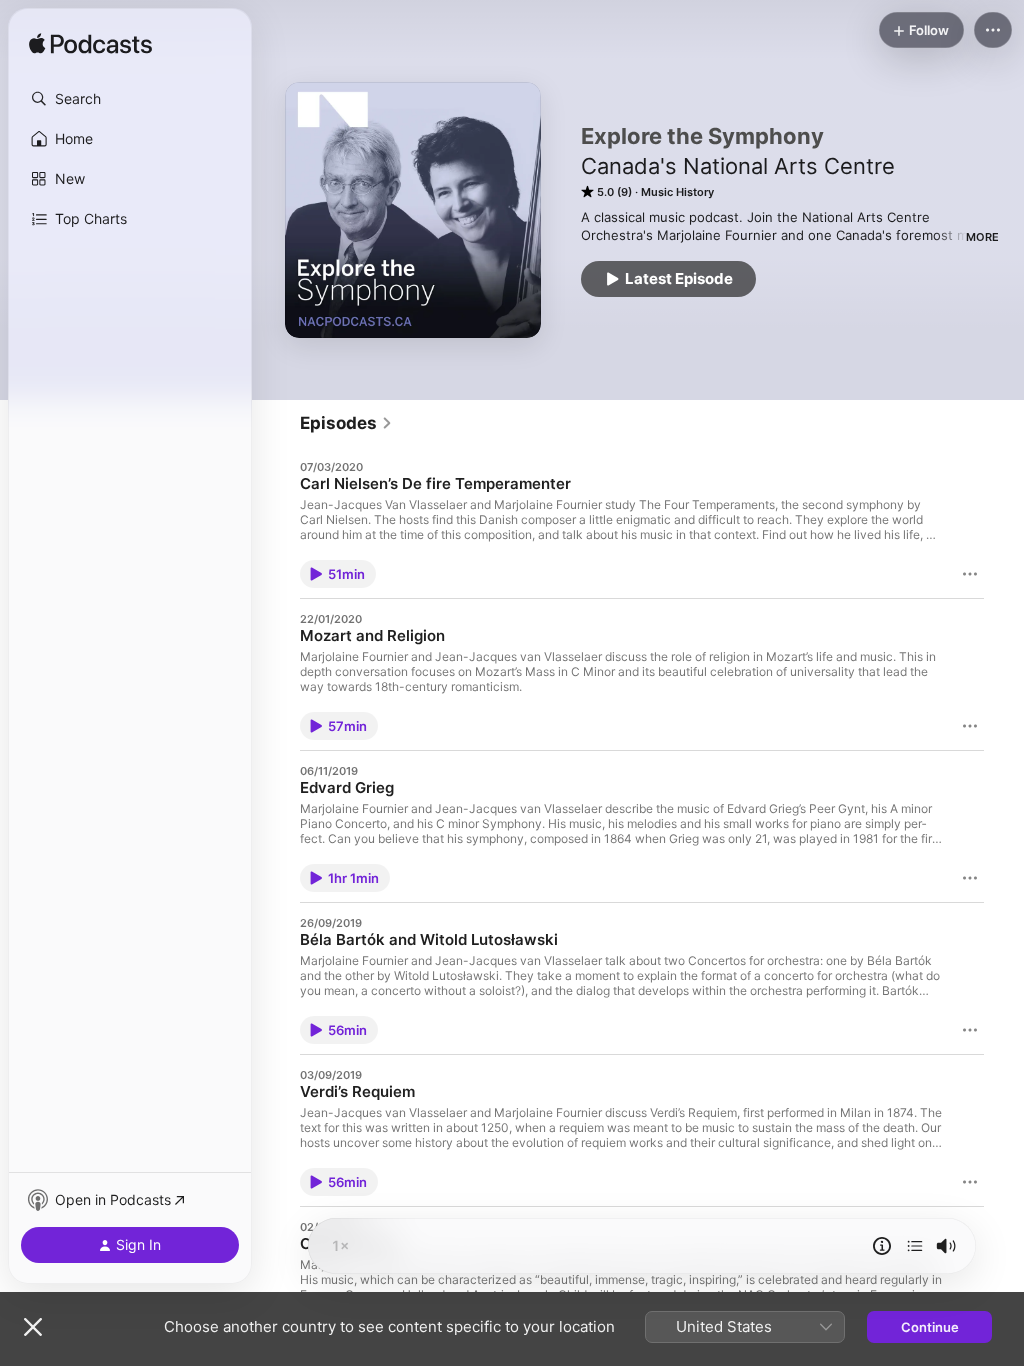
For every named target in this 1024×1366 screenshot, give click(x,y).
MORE (982, 237)
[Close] (33, 1327)
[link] (346, 423)
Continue (930, 1327)
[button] (130, 99)
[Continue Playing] (915, 1246)
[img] (90, 45)
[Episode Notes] (882, 1246)
